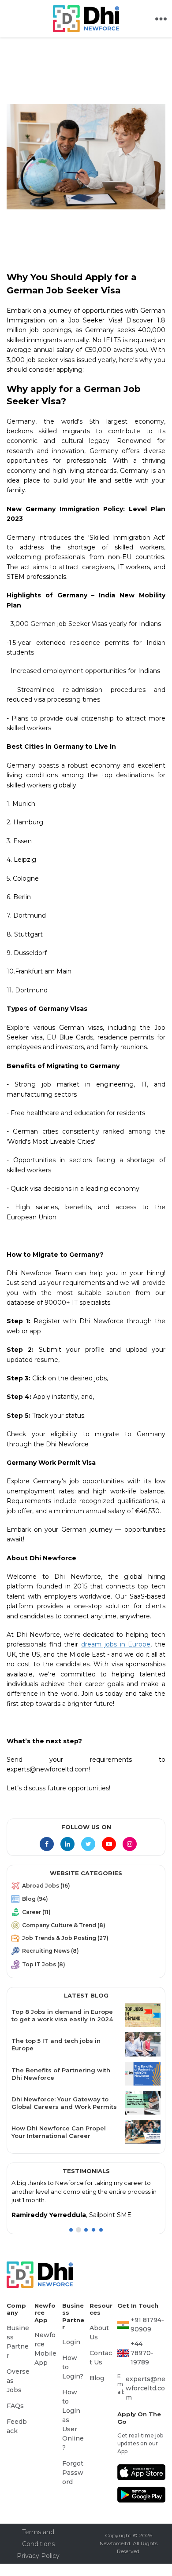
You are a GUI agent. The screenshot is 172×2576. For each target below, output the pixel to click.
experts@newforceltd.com (146, 2366)
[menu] (86, 1927)
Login (70, 2342)
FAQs (14, 2390)
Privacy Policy (38, 2525)
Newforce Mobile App (46, 2345)
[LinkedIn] (67, 1844)
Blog (96, 2380)
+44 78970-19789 (146, 2344)
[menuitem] (86, 1888)
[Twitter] (88, 1844)
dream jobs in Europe (116, 1644)
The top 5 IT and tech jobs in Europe (63, 2044)
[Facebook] (47, 1844)
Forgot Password (74, 2439)
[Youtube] (109, 1844)
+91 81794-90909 (144, 2323)
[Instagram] (130, 1844)
